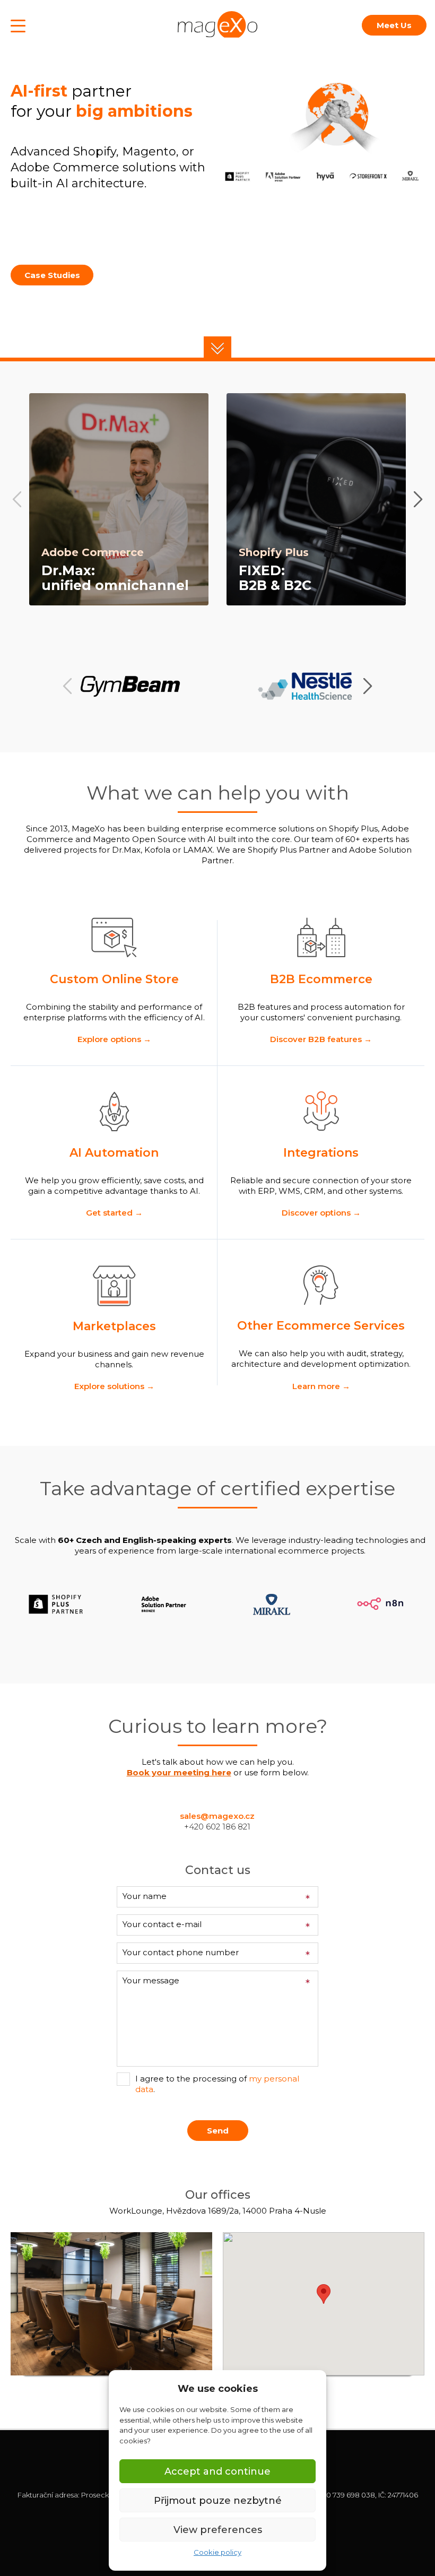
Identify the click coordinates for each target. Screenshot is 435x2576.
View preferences (218, 2530)
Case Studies (52, 275)
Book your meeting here (179, 1772)
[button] (217, 347)
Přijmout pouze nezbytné (218, 2501)
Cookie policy (217, 2552)
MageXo (217, 24)
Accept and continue (217, 2471)
